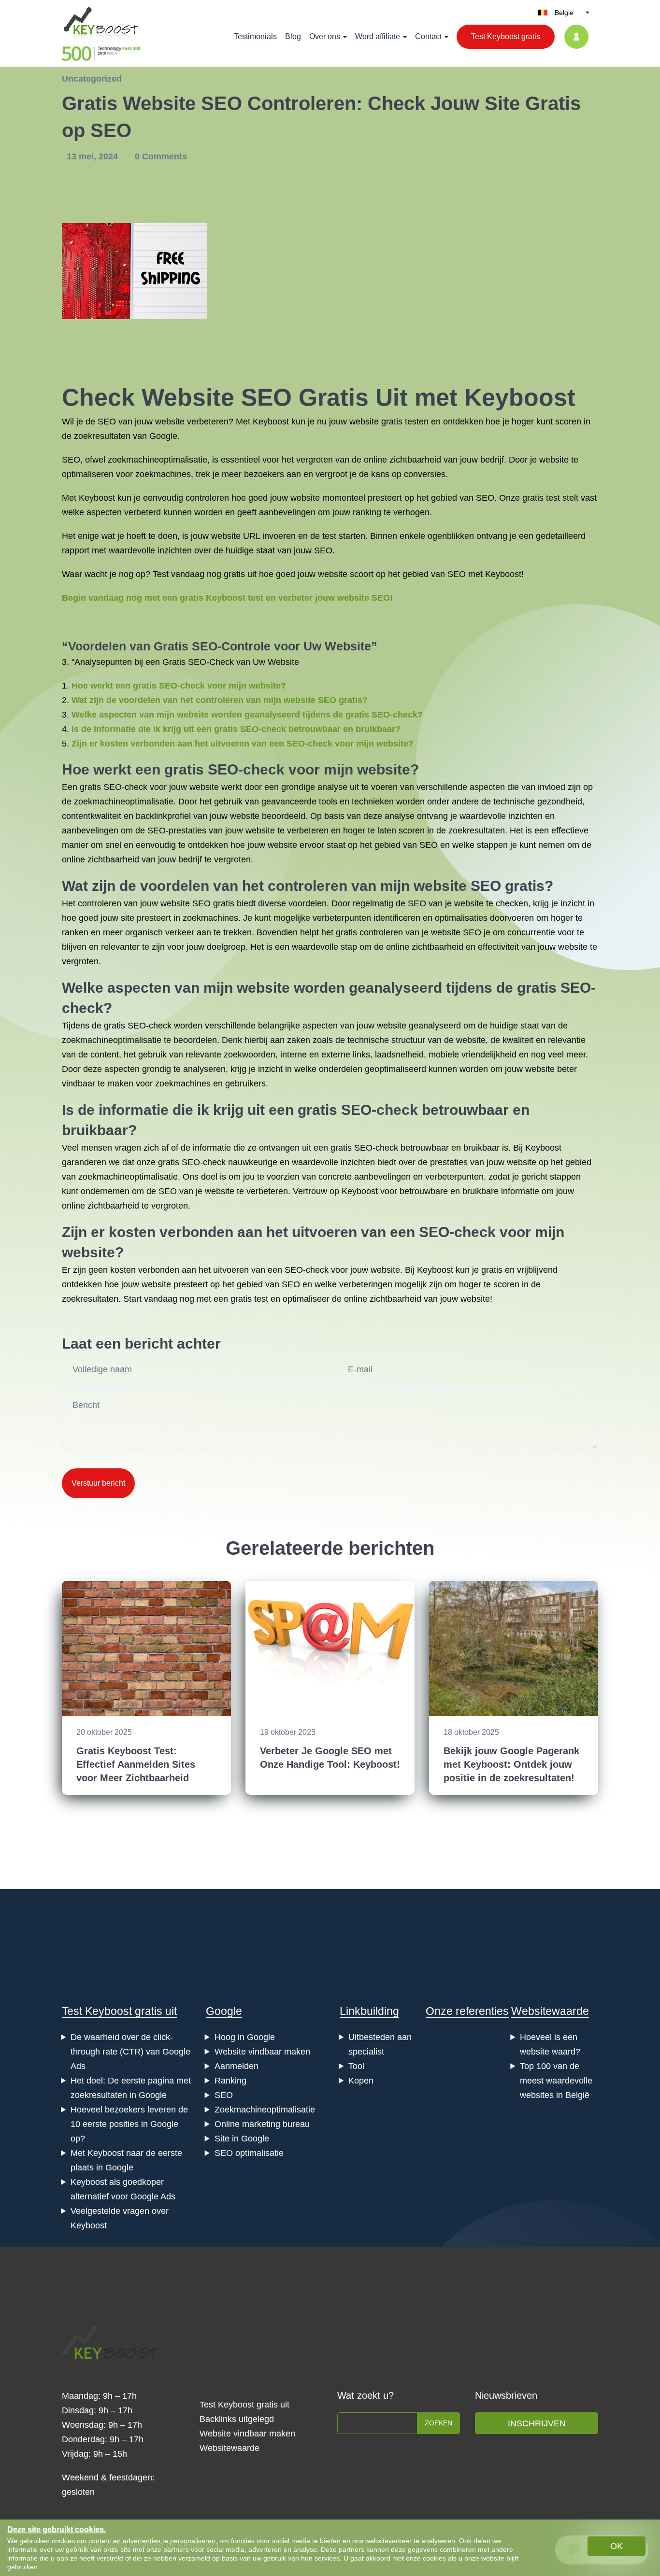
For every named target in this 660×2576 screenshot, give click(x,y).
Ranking (230, 2081)
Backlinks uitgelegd (237, 2419)
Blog (293, 36)
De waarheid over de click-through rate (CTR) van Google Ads (130, 2052)
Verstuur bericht (98, 1483)
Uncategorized (92, 79)
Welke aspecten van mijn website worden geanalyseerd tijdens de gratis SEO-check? (247, 715)
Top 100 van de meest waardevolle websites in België (556, 2081)
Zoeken (438, 2423)
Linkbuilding (369, 2011)
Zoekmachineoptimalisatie (265, 2110)
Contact (428, 36)
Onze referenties (467, 2011)
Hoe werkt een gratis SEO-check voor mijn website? (179, 686)
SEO (224, 2095)
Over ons (325, 36)
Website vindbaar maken (262, 2052)
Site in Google (242, 2139)
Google (224, 2011)
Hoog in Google (245, 2037)
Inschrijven (537, 2423)
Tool (356, 2066)
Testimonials (255, 36)
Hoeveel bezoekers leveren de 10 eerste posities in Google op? (129, 2124)
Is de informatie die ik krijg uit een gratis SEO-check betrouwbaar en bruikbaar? (236, 729)
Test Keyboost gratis (506, 36)
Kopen (361, 2081)
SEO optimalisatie (249, 2153)
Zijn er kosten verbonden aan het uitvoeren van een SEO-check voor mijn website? (243, 744)
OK (617, 2546)
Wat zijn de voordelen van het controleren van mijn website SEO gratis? (220, 700)
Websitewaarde (550, 2011)
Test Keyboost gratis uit (119, 2011)
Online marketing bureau (262, 2124)
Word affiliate (378, 36)
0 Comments (161, 156)
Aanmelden (237, 2066)
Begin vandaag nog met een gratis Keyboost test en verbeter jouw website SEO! (227, 598)
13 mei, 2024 (93, 156)
